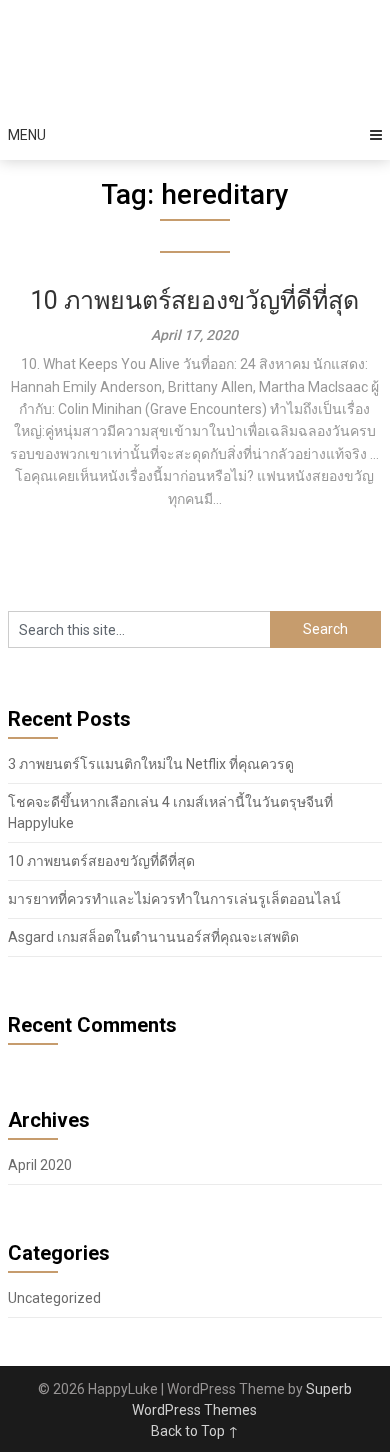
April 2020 (40, 1165)
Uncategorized (54, 1298)
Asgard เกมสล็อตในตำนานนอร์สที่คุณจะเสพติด (153, 937)
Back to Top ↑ (195, 1431)
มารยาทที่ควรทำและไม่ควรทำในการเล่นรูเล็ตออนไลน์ (174, 899)
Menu (27, 135)
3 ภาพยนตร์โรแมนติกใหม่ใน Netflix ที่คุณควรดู (151, 764)
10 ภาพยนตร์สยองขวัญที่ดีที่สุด (194, 300)
